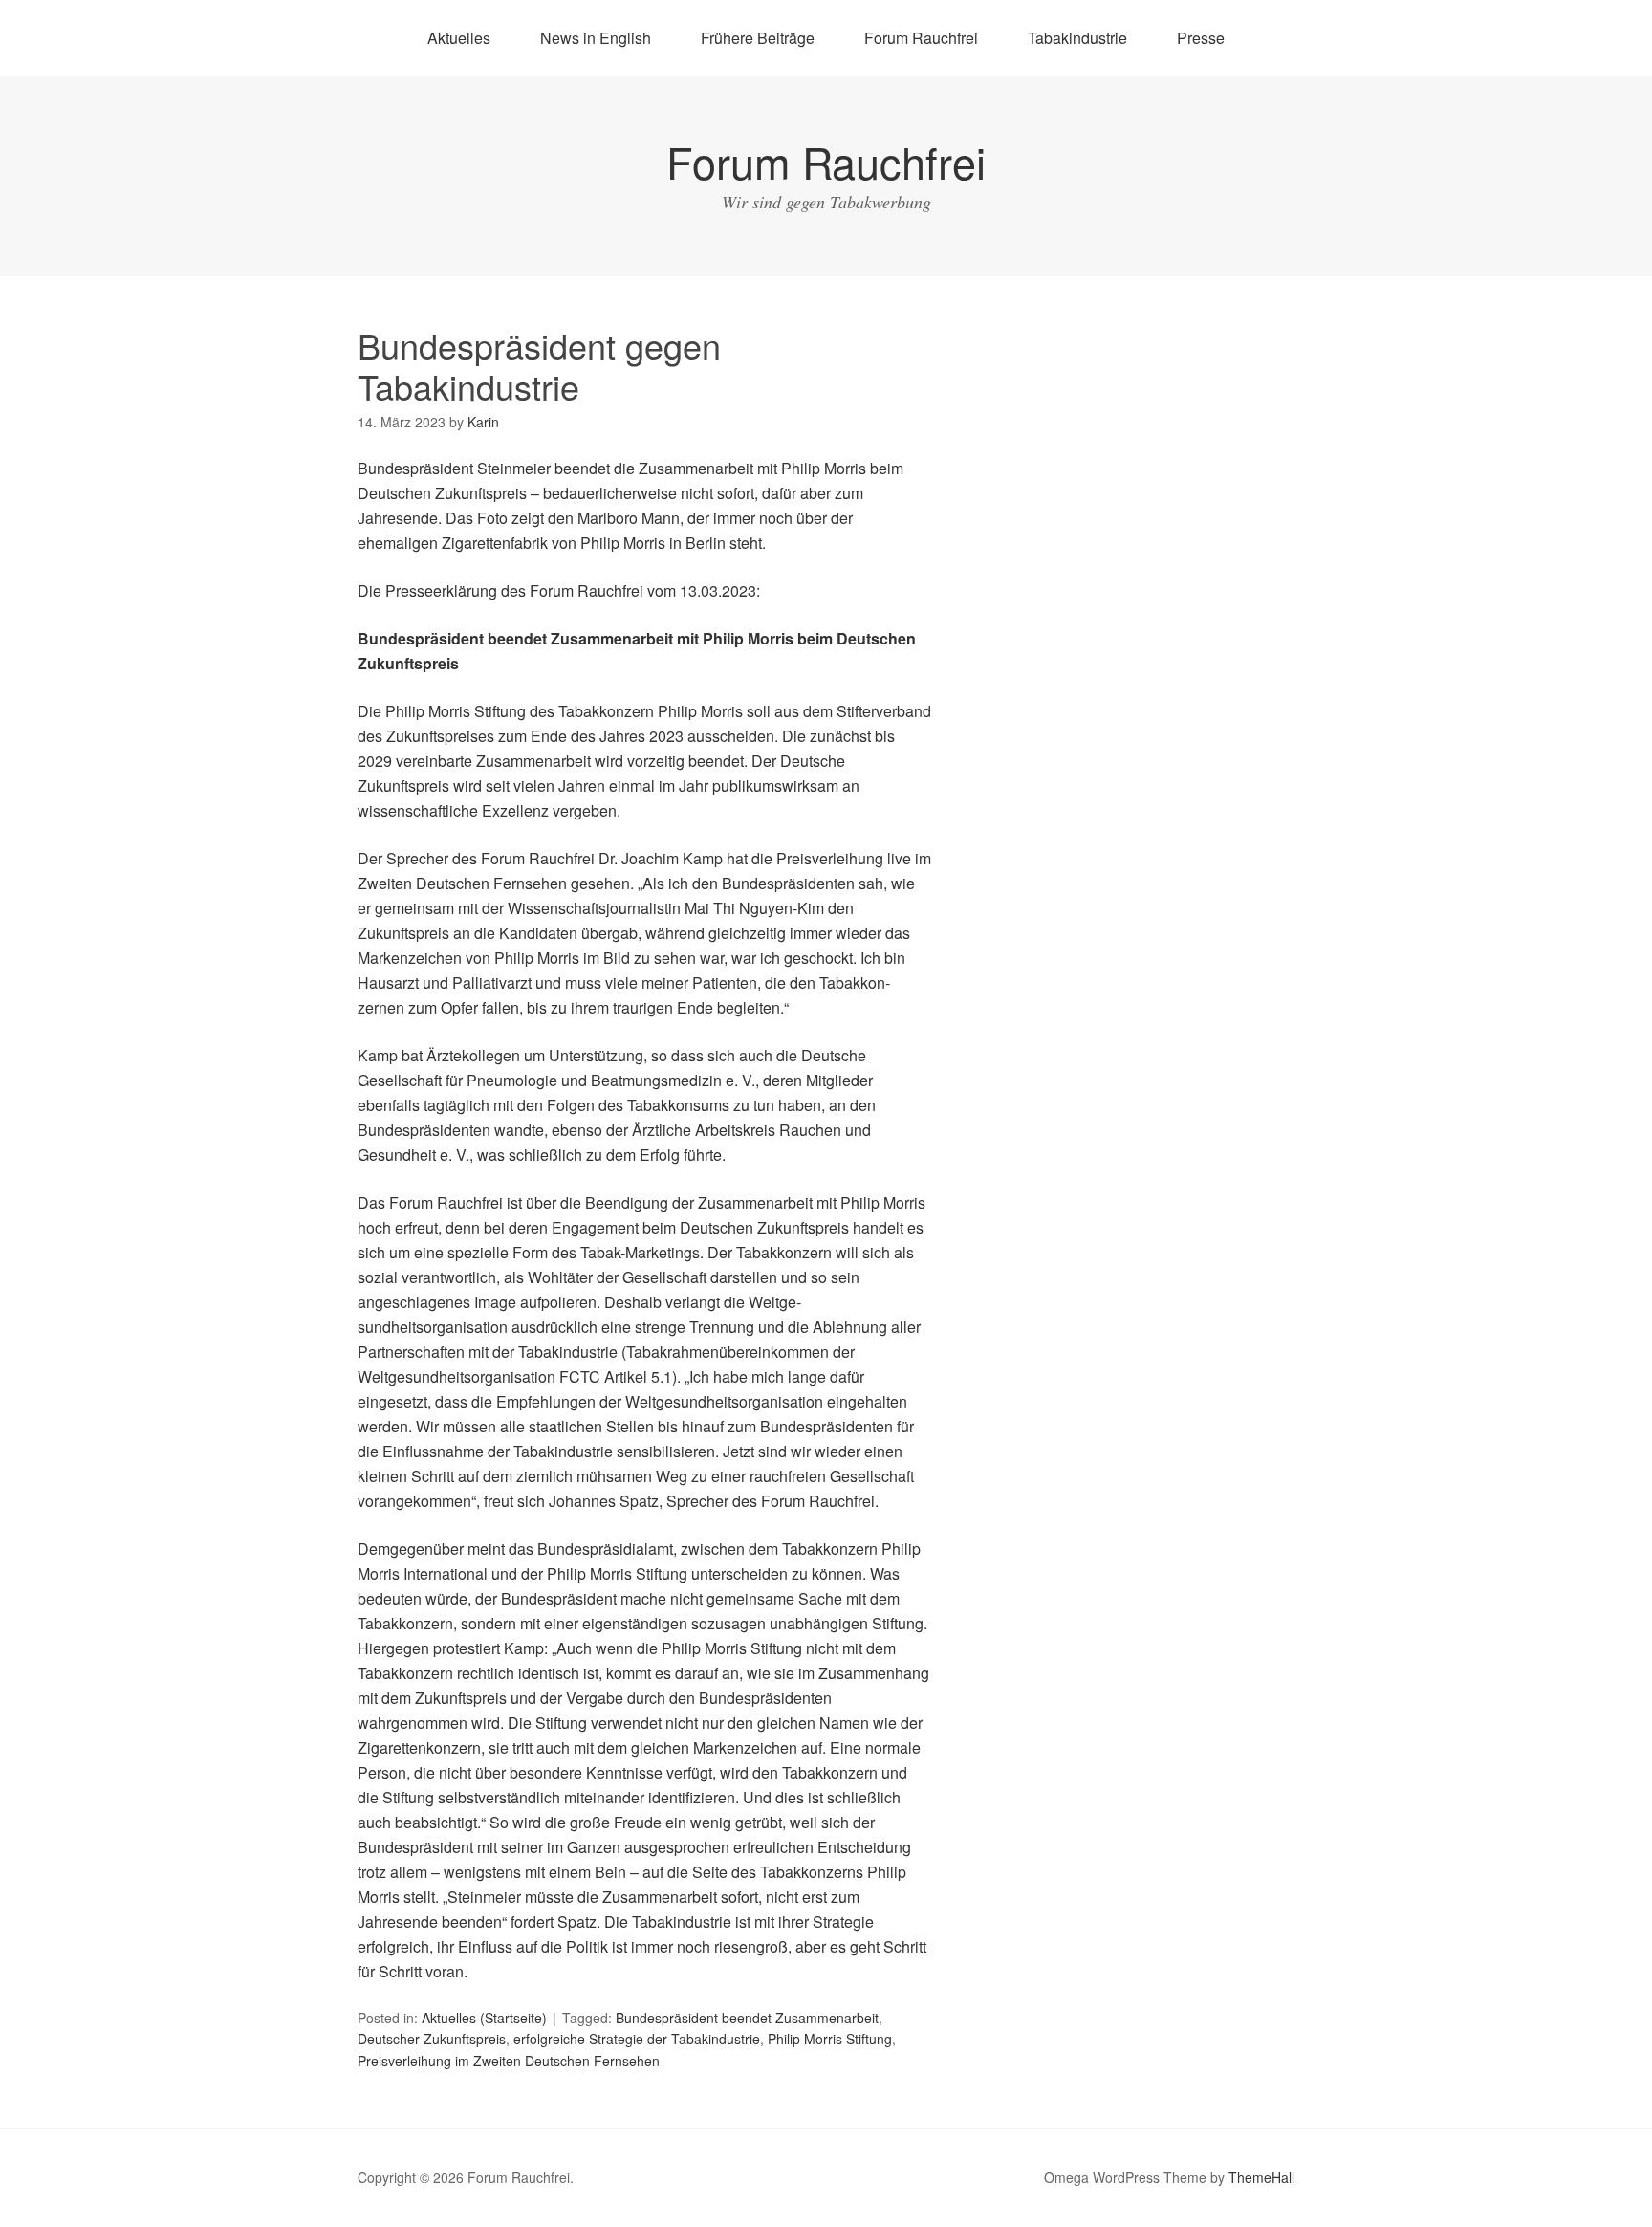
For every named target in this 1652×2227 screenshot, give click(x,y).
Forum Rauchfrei (921, 38)
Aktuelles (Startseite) (484, 2018)
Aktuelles (459, 38)
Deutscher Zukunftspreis (432, 2039)
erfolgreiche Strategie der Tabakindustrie (637, 2039)
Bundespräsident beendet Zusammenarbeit (747, 2018)
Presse (1201, 38)
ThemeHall (1261, 2177)
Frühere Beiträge (758, 38)
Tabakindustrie (1077, 38)
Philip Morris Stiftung (830, 2039)
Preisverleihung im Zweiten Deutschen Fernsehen (509, 2061)
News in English (596, 38)
